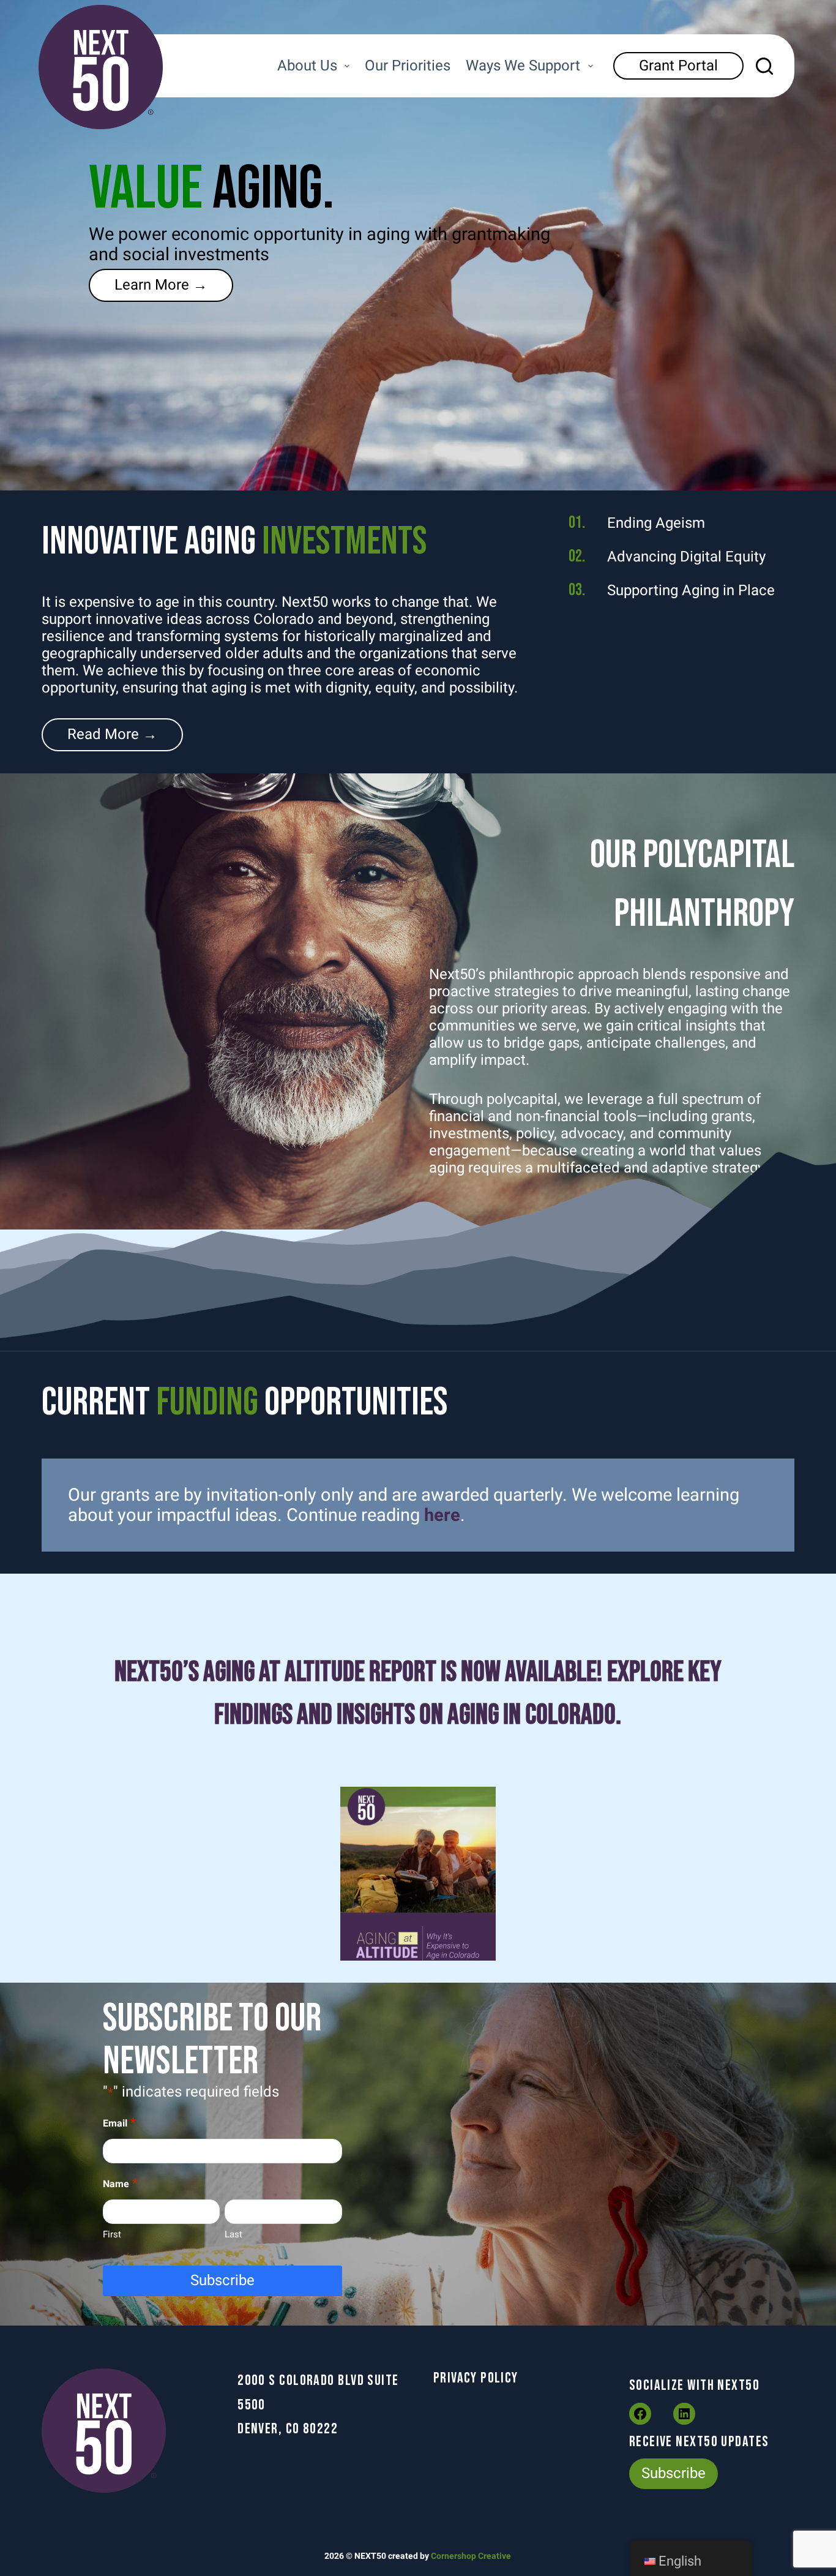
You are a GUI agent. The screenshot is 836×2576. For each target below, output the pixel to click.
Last (233, 2234)
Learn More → (161, 285)
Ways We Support (523, 66)
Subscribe (222, 2280)
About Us (307, 66)
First (112, 2234)
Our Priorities (408, 66)
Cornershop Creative (471, 2556)
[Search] (764, 66)
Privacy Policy (476, 2378)
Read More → (112, 734)
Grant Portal (678, 66)
